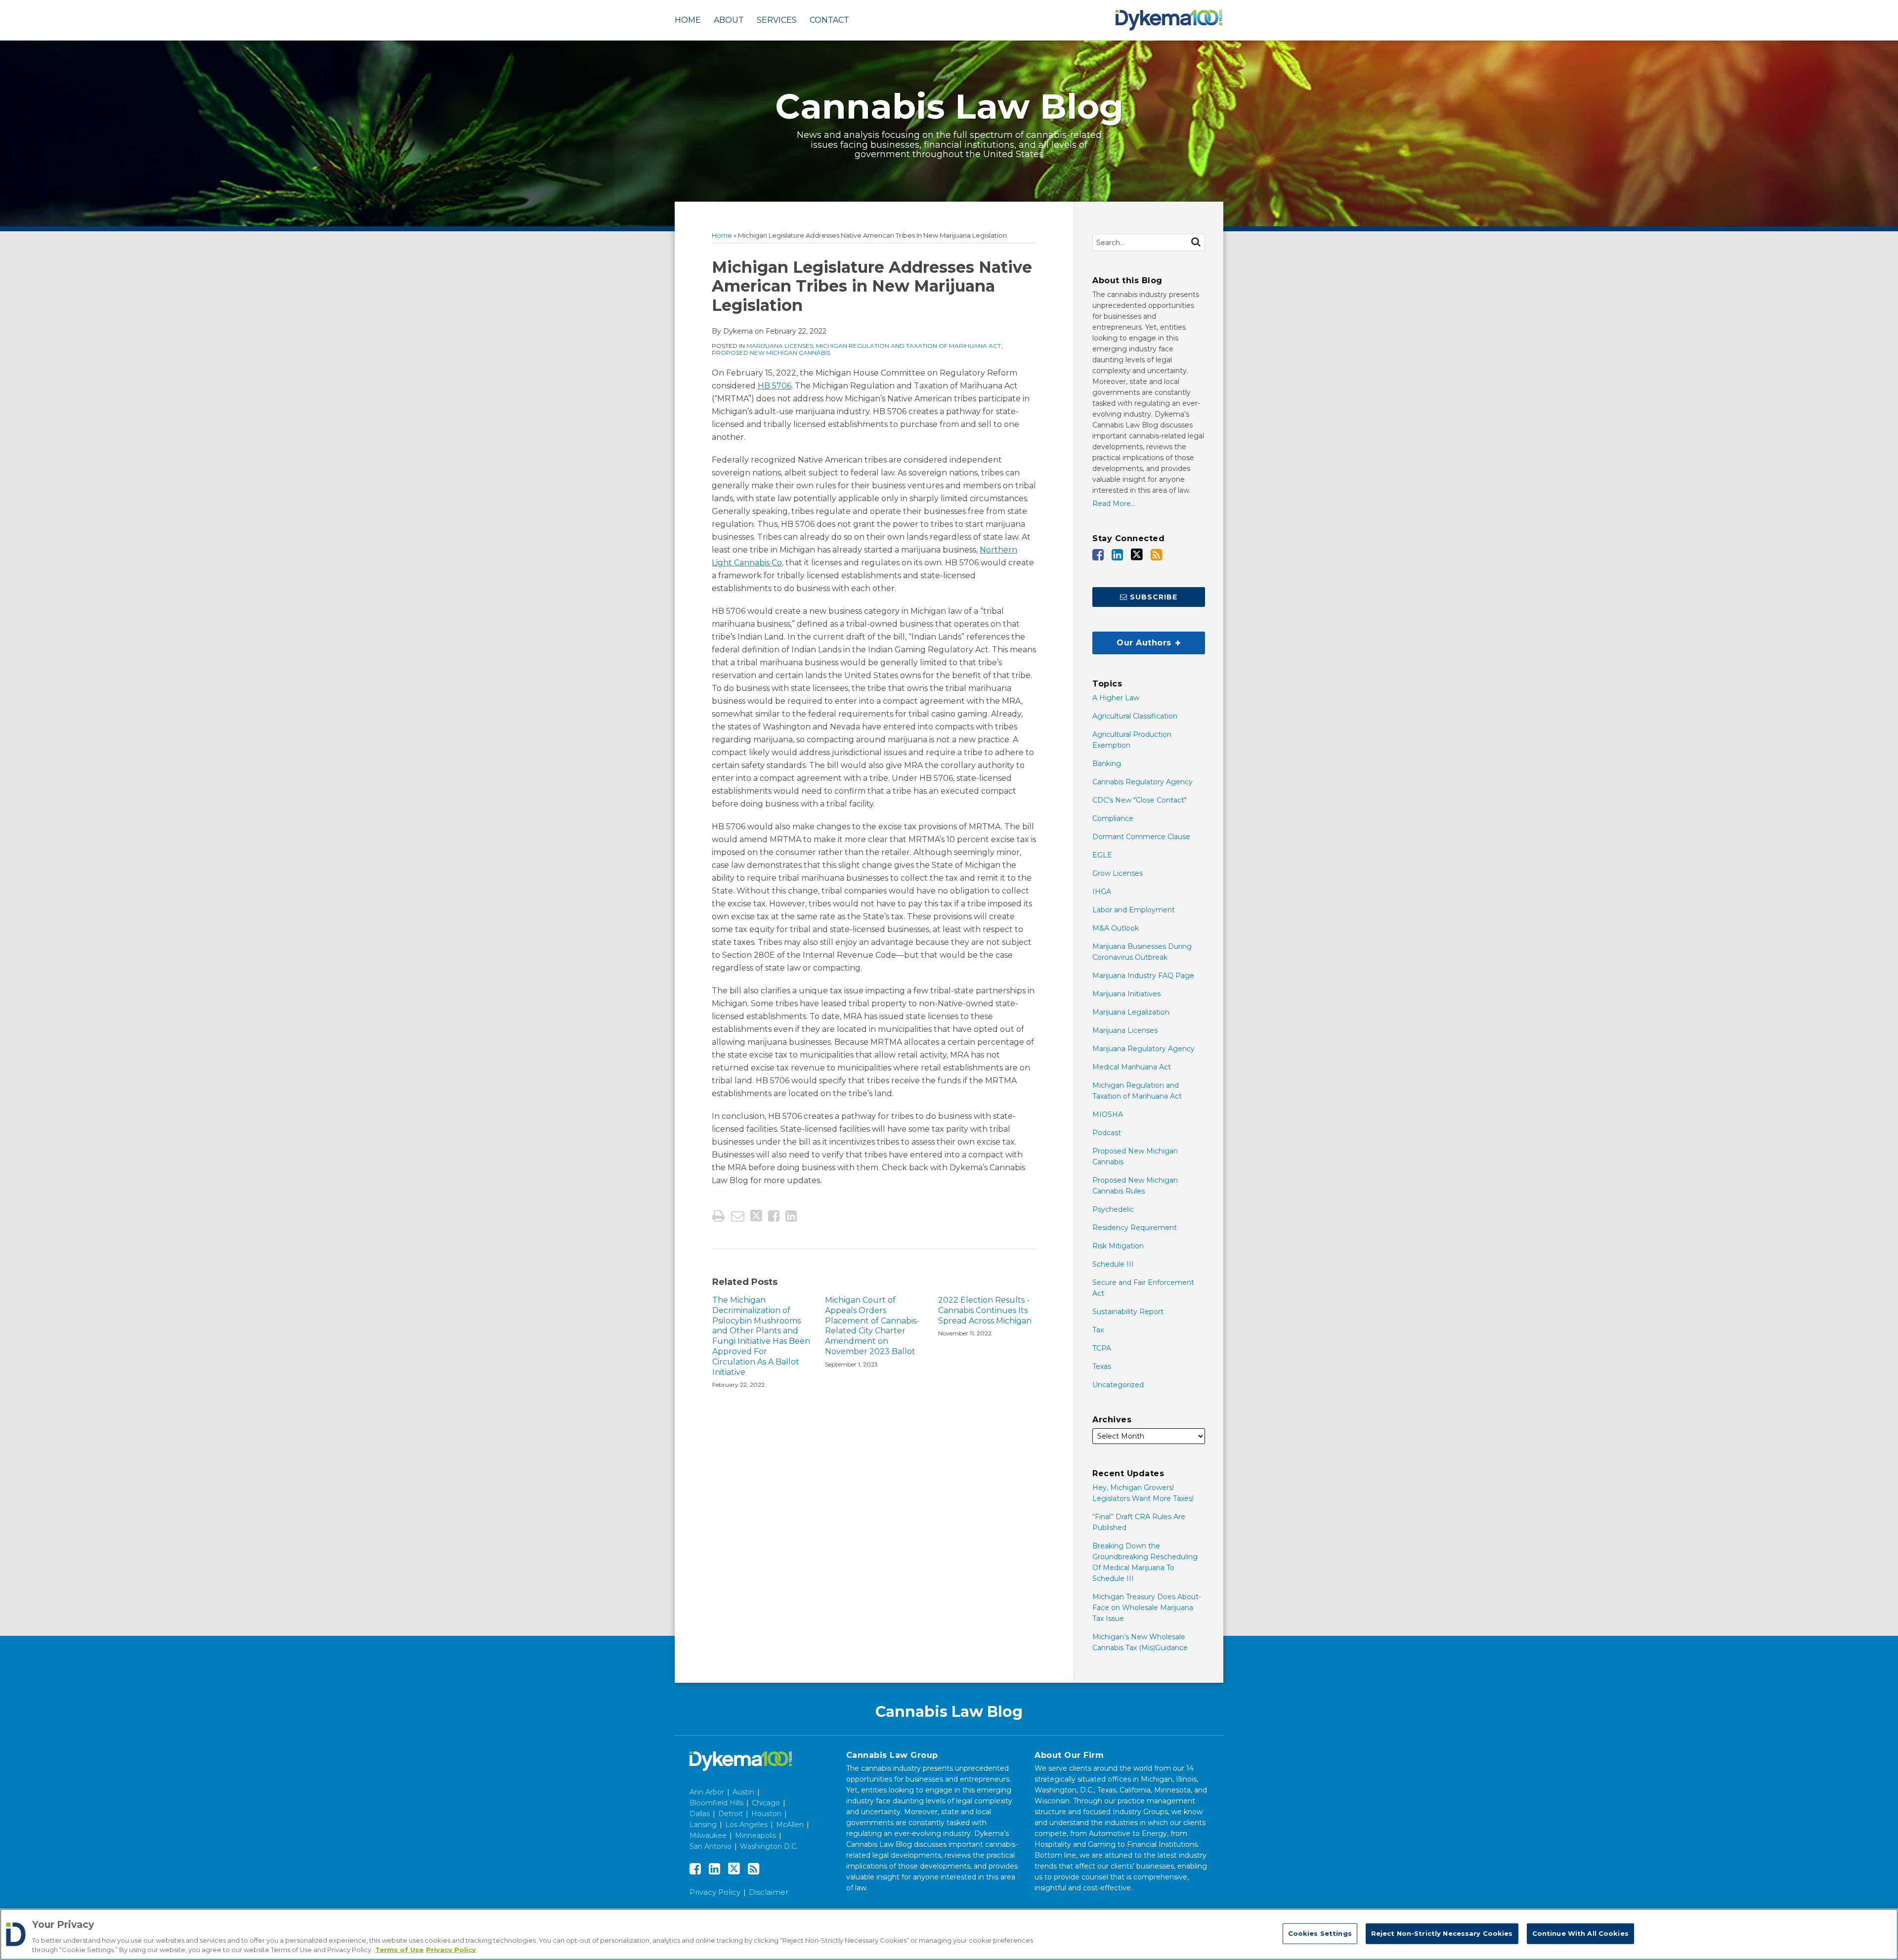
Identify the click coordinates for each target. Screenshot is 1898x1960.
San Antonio (711, 1846)
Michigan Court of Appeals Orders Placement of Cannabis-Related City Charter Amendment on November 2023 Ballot (872, 1326)
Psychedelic (1113, 1209)
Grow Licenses (1118, 873)
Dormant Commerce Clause (1141, 837)
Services (777, 20)
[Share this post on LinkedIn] (791, 1216)
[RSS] (1156, 555)
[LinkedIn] (1117, 555)
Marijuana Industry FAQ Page (1143, 976)
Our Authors (1133, 639)
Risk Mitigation (1118, 1246)
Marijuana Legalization (1131, 1012)
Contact (829, 20)
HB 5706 (775, 386)
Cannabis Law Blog (949, 106)
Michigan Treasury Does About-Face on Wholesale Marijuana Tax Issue (1147, 1608)
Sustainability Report (1128, 1312)
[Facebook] (1098, 555)
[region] (949, 1934)
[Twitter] (1137, 554)
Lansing (703, 1825)
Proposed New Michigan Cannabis (771, 353)
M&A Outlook (1116, 928)
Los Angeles (746, 1825)
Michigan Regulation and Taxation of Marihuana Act (908, 346)
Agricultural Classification (1135, 716)
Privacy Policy (715, 1892)
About (729, 20)
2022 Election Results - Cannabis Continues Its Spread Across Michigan (985, 1310)
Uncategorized (1118, 1385)
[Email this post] (738, 1216)
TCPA (1102, 1348)
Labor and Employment (1134, 910)
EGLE (1102, 855)
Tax (1098, 1330)
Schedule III (1113, 1264)
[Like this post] (774, 1216)
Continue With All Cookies (1580, 1933)
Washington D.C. (769, 1846)
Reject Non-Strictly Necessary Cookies (1442, 1933)
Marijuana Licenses (780, 346)
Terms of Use (399, 1950)
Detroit (731, 1814)
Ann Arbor (707, 1792)
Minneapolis (755, 1835)
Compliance (1113, 818)
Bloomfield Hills (716, 1803)
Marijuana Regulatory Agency (1143, 1049)
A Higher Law (1116, 698)
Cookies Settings (1320, 1933)
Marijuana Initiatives (1126, 994)
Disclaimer (769, 1892)
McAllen (790, 1825)
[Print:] (718, 1216)
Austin (743, 1792)
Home (688, 20)
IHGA (1102, 892)
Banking (1107, 764)
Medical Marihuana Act (1132, 1067)
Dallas (700, 1814)
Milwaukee (708, 1835)
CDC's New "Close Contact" (1140, 800)
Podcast (1107, 1133)
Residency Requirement (1135, 1228)
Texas (1102, 1366)
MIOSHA (1108, 1114)
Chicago (766, 1803)
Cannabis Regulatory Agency (1143, 782)
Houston (766, 1814)
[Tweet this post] (756, 1216)
